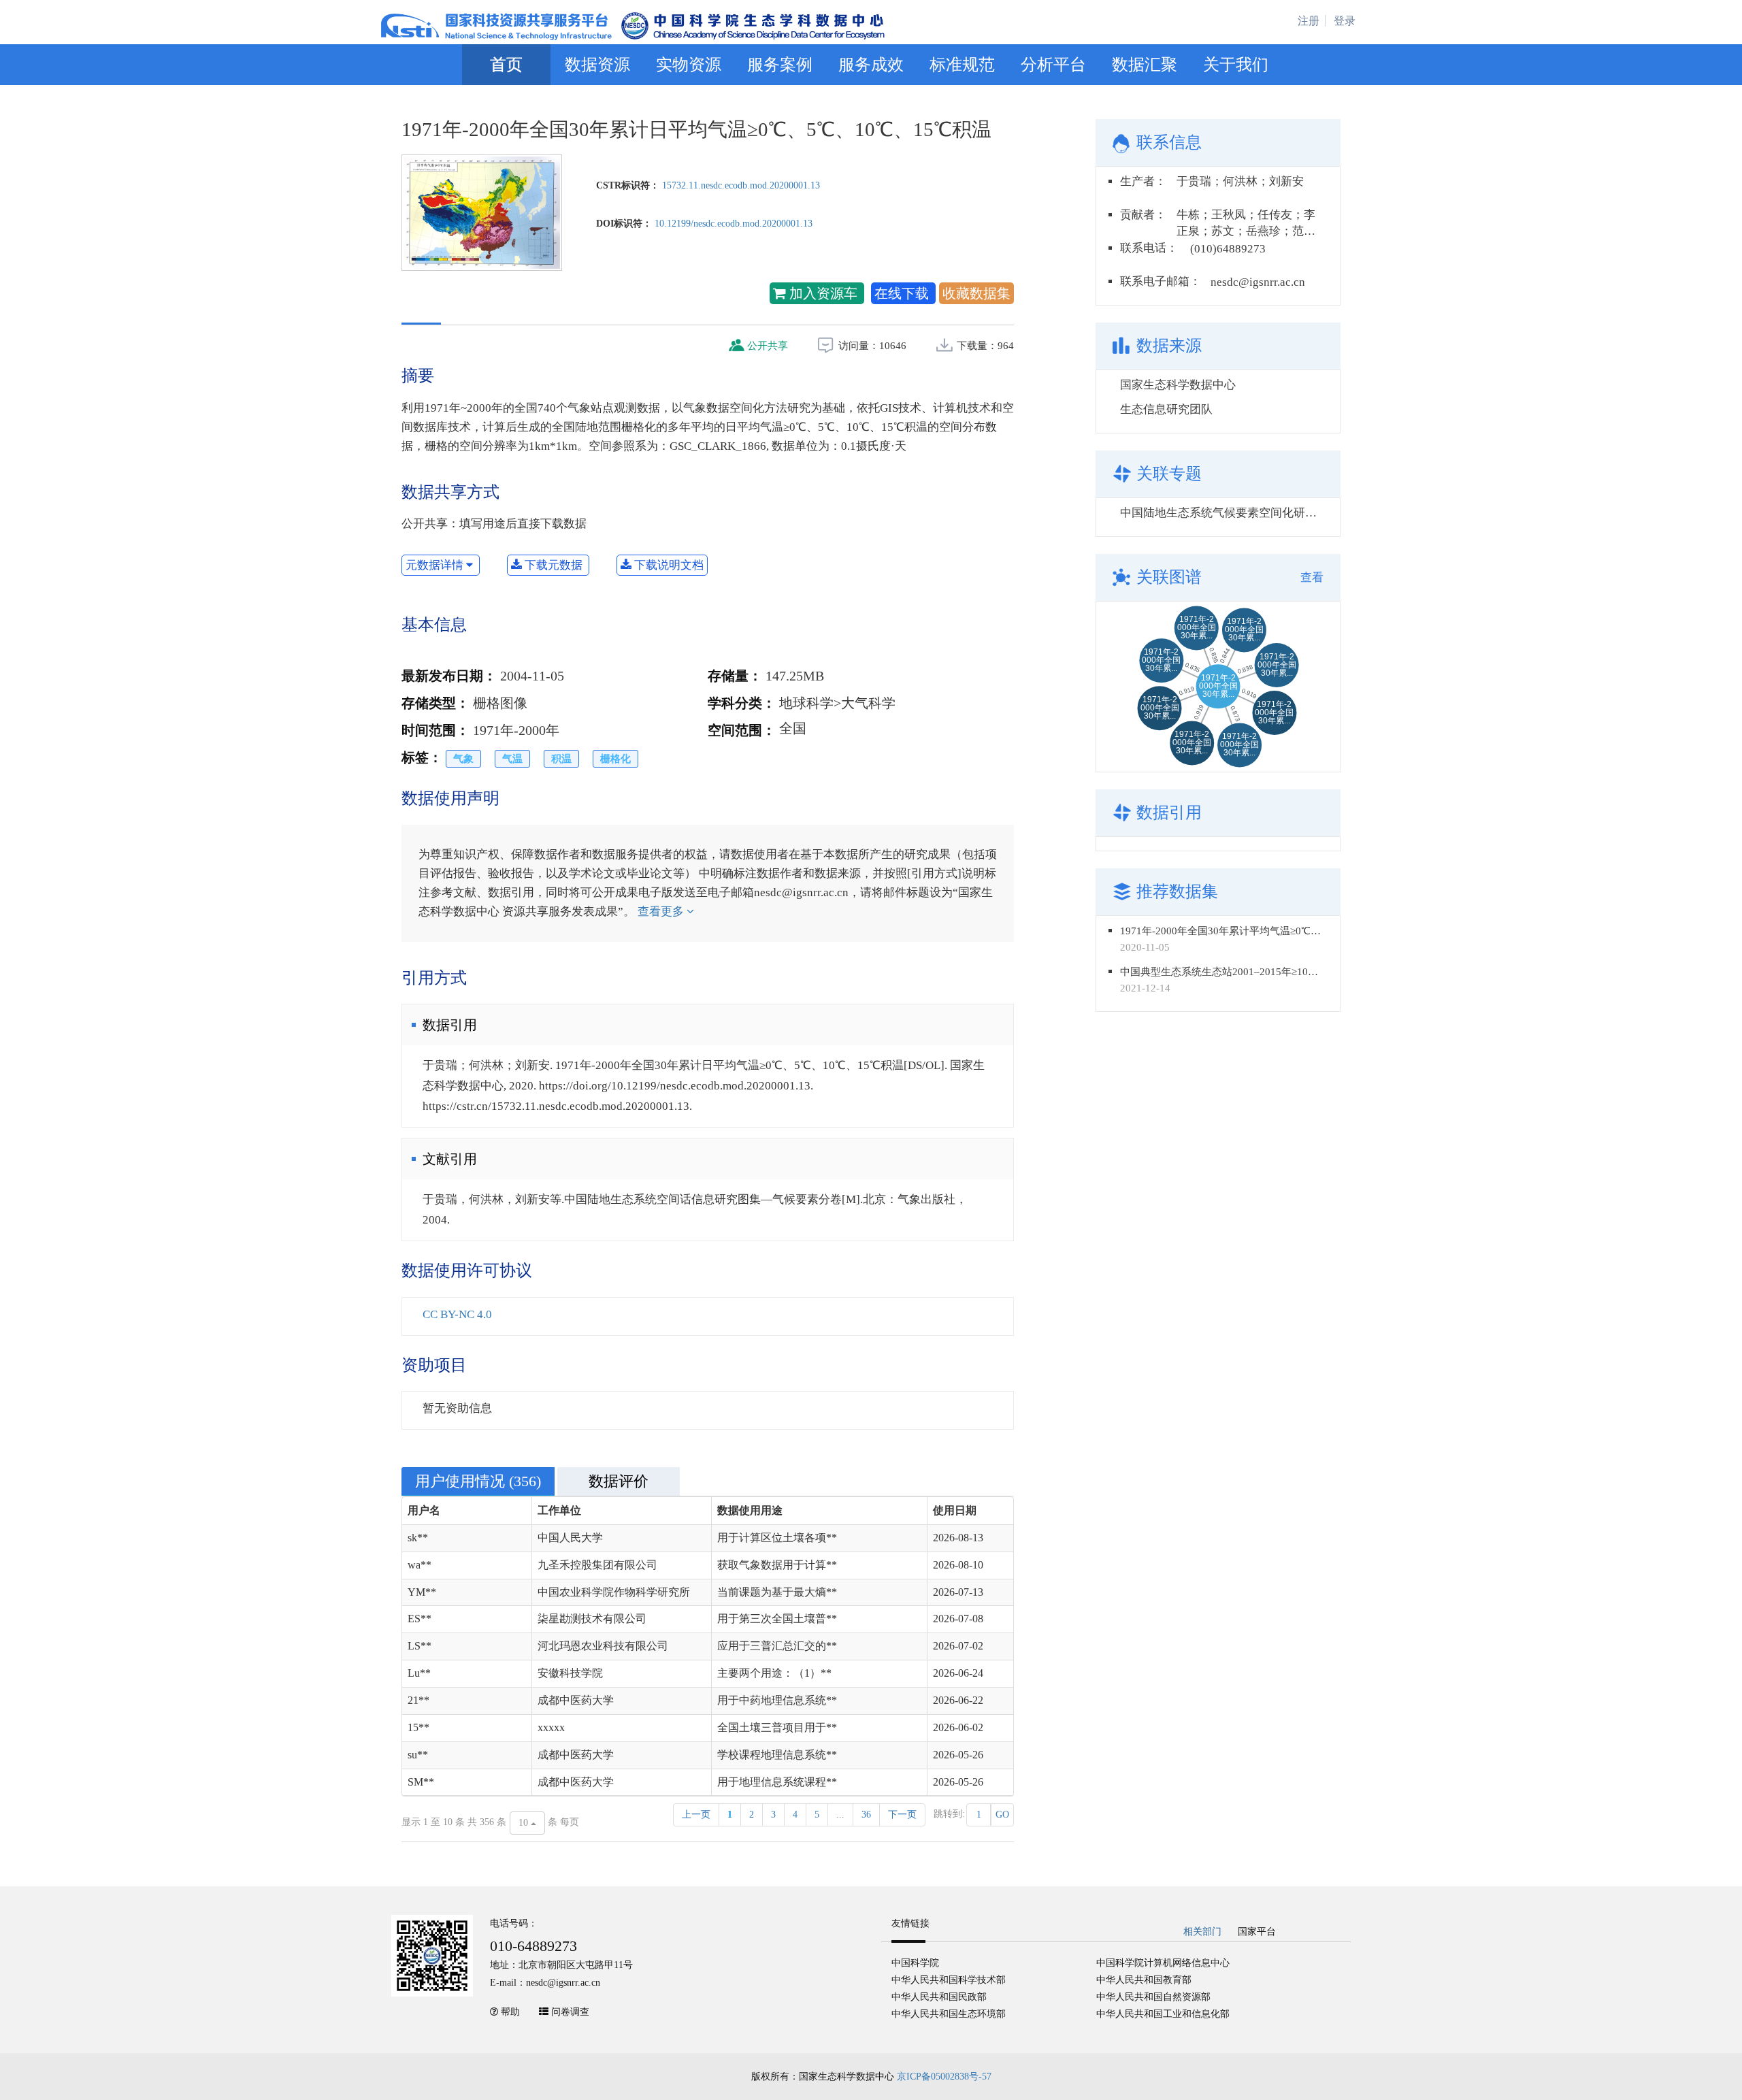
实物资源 (689, 65)
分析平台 (1053, 65)
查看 (1312, 577)
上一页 (696, 1815)
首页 (506, 65)
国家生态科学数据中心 (1178, 385)
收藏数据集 (976, 293)
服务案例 (780, 65)
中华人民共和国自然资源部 (1153, 1997)
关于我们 (1236, 65)
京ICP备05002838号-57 (944, 2077)
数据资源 (597, 65)
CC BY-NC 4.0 (457, 1314)
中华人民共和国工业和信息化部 (1163, 2014)
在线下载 (903, 293)
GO (1002, 1815)
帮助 (510, 2012)
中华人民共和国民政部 (939, 1997)
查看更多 (662, 912)
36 (866, 1815)
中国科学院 (915, 1963)
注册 (1309, 21)
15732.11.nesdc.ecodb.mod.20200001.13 (741, 185)
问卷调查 (570, 2012)
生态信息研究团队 (1166, 409)
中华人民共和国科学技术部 (949, 1980)
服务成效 (871, 65)
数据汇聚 (1145, 65)
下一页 (902, 1815)
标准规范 (962, 65)
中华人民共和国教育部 (1144, 1980)
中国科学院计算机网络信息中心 (1163, 1963)
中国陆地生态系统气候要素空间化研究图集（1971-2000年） (1274, 513)
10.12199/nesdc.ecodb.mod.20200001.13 (734, 224)
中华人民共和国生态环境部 (949, 2014)
